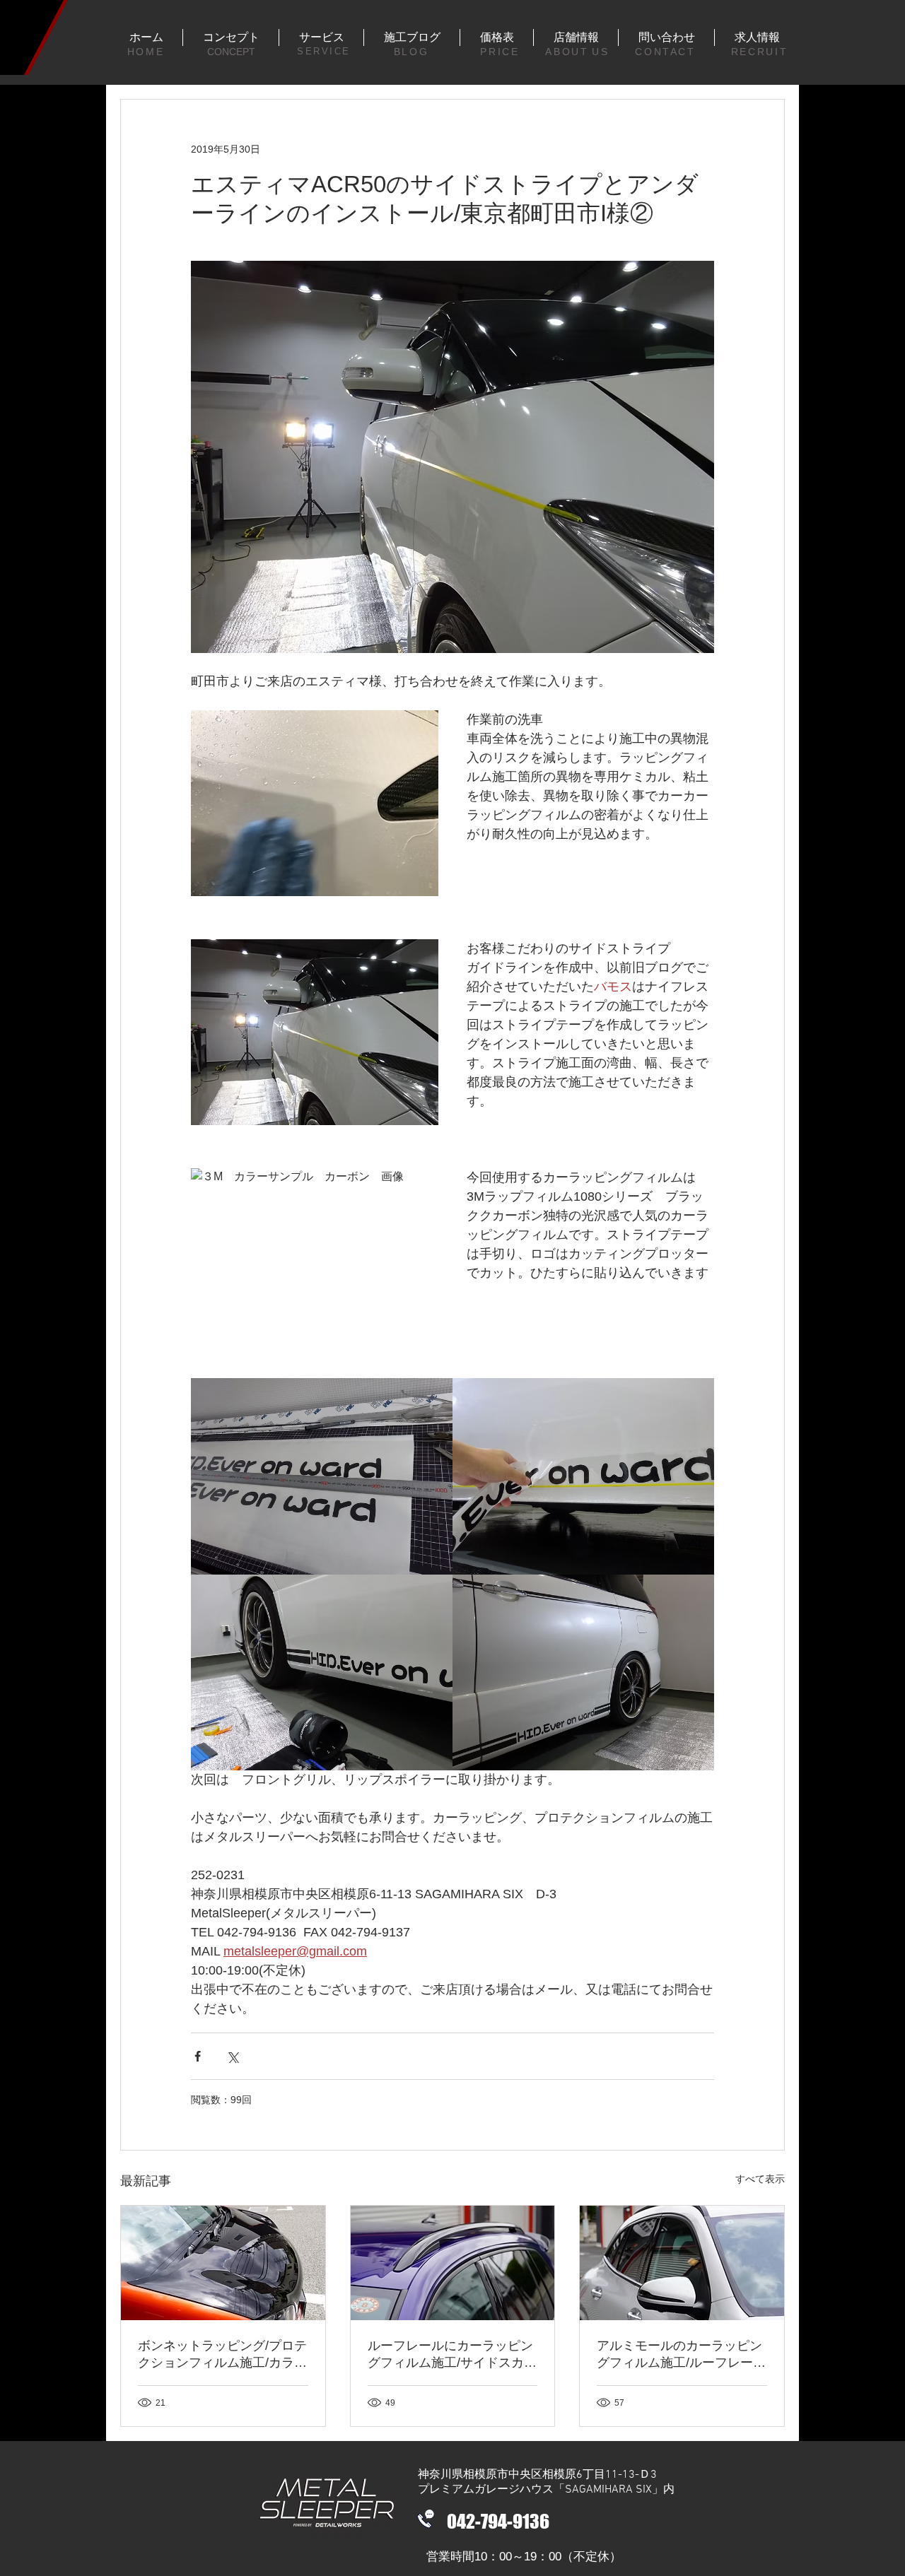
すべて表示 (760, 2179)
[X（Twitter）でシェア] (232, 2056)
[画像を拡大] (322, 1476)
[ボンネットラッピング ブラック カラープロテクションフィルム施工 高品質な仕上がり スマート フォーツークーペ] (223, 2263)
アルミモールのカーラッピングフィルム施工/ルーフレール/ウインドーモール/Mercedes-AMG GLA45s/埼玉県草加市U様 (679, 2355)
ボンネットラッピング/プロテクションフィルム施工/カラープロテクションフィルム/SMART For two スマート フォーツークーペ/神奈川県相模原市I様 (222, 2355)
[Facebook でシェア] (198, 2056)
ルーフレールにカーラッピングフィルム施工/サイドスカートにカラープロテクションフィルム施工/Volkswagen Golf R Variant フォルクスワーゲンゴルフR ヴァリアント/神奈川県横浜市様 (452, 2355)
